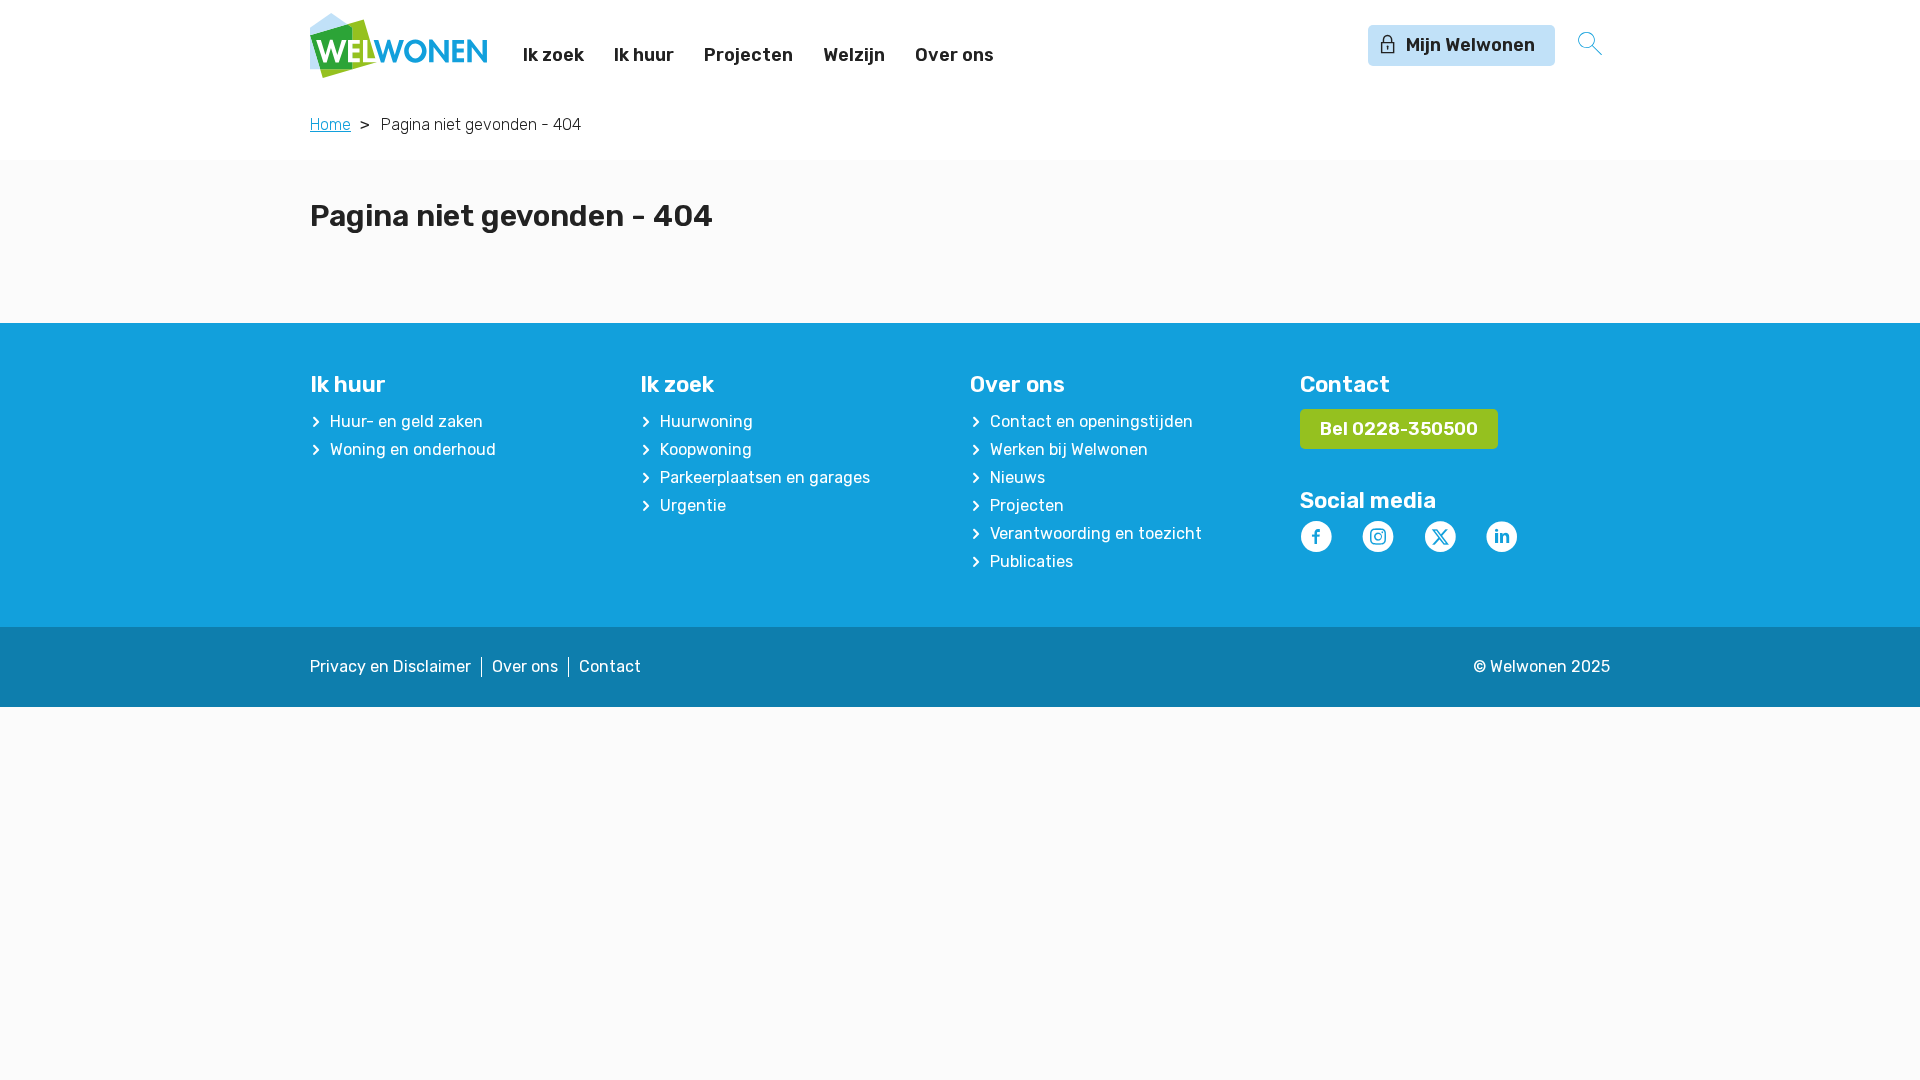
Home (330, 124)
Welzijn (854, 55)
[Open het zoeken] (1590, 45)
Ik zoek (553, 55)
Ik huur (644, 55)
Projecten (748, 55)
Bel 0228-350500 (1399, 429)
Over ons (954, 55)
